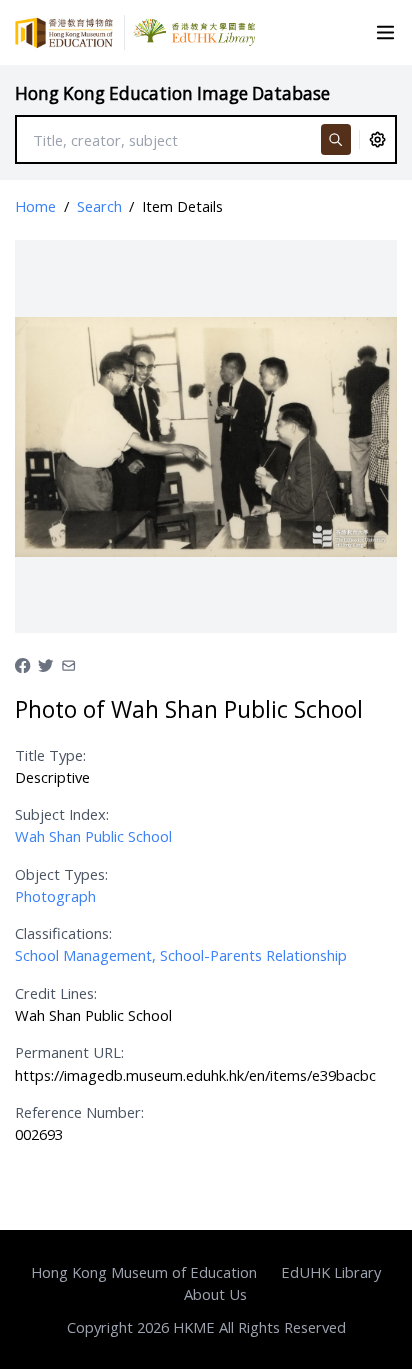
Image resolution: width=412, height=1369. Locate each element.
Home (35, 206)
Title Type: (50, 755)
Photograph (55, 896)
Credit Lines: (56, 993)
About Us (215, 1294)
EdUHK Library (331, 1272)
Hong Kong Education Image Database (172, 93)
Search (99, 206)
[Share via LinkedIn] (68, 663)
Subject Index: (62, 814)
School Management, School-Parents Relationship (181, 955)
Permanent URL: (69, 1052)
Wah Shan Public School (93, 836)
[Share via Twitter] (45, 663)
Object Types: (61, 874)
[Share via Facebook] (22, 663)
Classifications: (63, 933)
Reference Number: (79, 1112)
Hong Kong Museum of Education (144, 1272)
